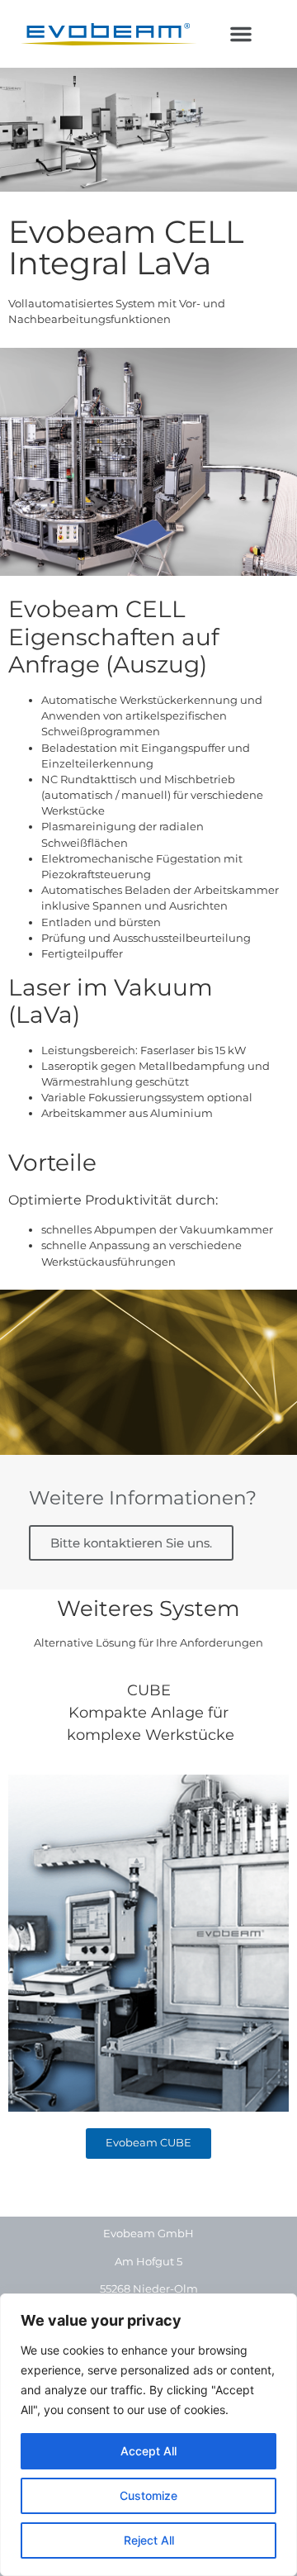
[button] (241, 34)
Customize (148, 2495)
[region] (148, 2435)
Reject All (149, 2540)
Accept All (148, 2451)
